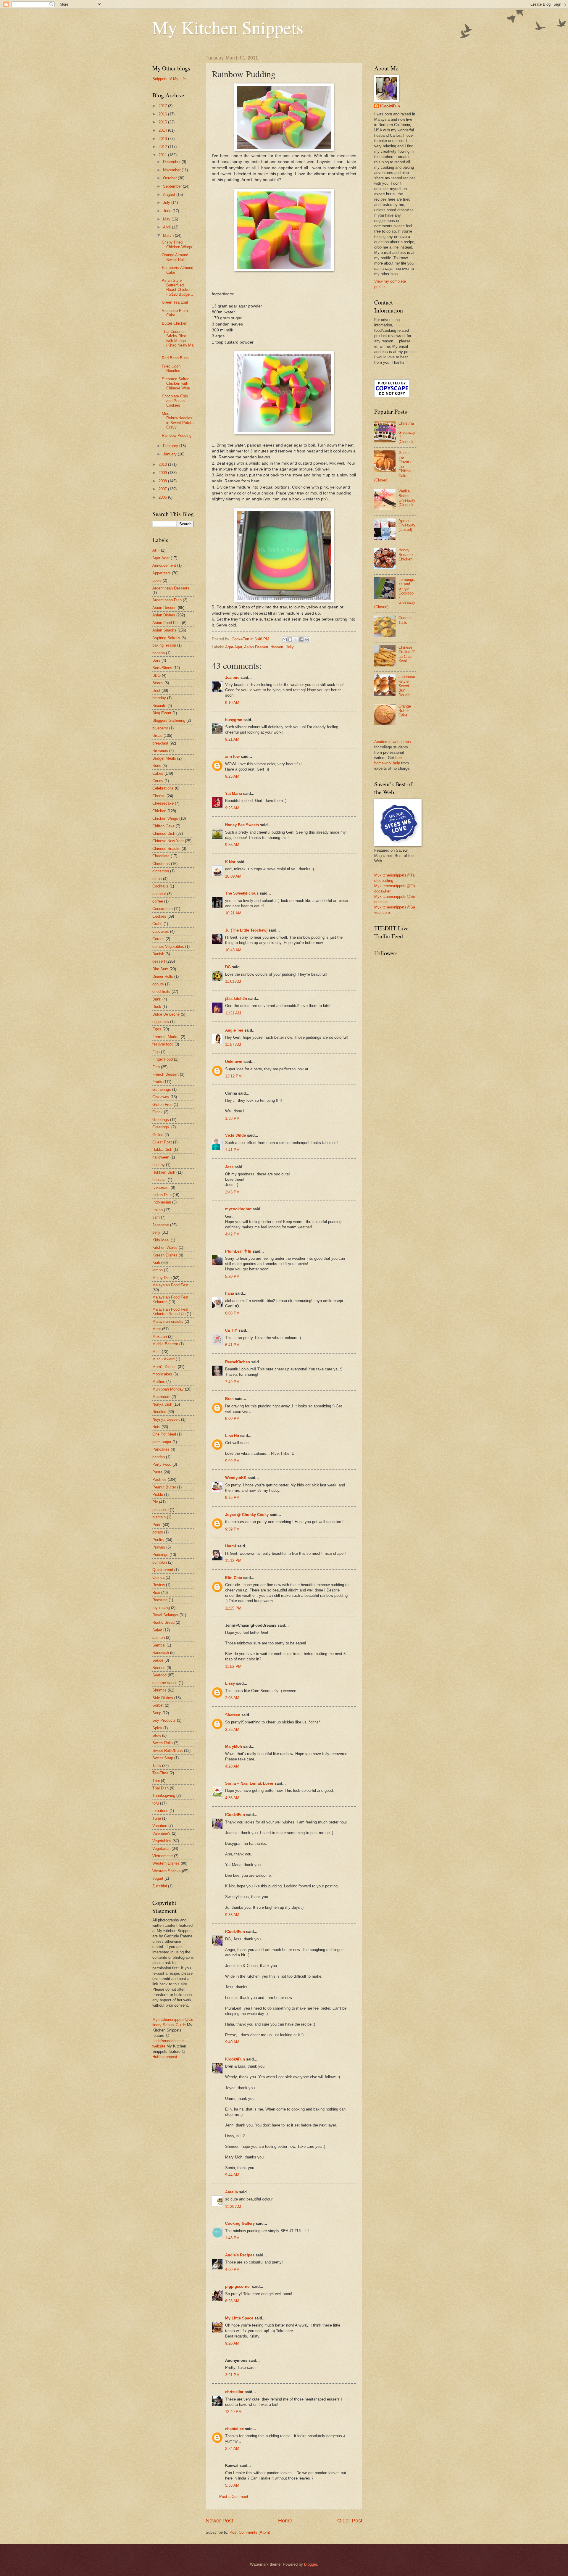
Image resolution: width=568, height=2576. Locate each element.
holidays (159, 1180)
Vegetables (162, 1841)
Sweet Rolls (163, 1743)
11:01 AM (233, 981)
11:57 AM (233, 1044)
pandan (159, 1457)
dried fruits (161, 991)
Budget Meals (164, 758)
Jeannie (232, 678)
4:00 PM (232, 2270)
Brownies (160, 751)
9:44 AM (232, 2175)
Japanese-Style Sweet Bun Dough (407, 686)
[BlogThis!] (290, 639)
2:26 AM (232, 1730)
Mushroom (161, 1397)
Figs (156, 1052)
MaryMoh (234, 1746)
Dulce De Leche (166, 1014)
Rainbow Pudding (177, 435)
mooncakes (162, 1374)
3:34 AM (232, 2449)
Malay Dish (162, 1278)
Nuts (156, 1427)
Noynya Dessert (166, 1419)
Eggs (157, 1029)
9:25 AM (232, 776)
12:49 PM (233, 2412)
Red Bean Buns (175, 358)
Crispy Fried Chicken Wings (177, 244)
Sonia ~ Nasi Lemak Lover (249, 1783)
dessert (277, 647)
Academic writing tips (393, 742)
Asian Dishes (164, 615)
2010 (163, 464)
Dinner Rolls (163, 976)
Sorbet (158, 1705)
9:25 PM (232, 1498)
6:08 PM (232, 1313)
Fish (156, 1067)
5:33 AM (232, 2485)
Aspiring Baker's (166, 638)
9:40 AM (232, 2042)
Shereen (233, 1715)
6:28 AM (232, 2301)
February (171, 446)
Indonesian (162, 1202)
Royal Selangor (165, 1615)
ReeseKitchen (238, 1362)
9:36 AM (232, 1915)
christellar (234, 2392)
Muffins (159, 1382)
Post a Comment (234, 2497)
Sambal (159, 1645)
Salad (157, 1630)
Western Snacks (167, 1871)
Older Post (350, 2521)
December (172, 162)
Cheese (159, 796)
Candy (158, 781)
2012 (163, 147)
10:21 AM (233, 913)
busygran (234, 720)
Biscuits (159, 706)
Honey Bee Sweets (242, 825)
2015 (163, 122)
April (167, 227)
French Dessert (166, 1074)
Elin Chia (234, 1578)
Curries (158, 939)
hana (230, 1293)
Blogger (310, 2564)
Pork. (157, 1525)
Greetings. (161, 1127)
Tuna (157, 1818)
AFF (156, 550)
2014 (163, 130)
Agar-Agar (234, 647)
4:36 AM (232, 1798)
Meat (157, 1329)
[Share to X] (296, 639)
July (167, 203)
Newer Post (219, 2521)
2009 (163, 473)
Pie (155, 1502)
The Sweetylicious (242, 893)
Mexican (160, 1337)
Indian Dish (162, 1195)
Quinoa (158, 1577)
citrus (157, 879)
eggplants (161, 1022)
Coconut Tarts (406, 620)
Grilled (158, 1135)
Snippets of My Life (169, 79)
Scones (159, 1668)
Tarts (157, 1766)
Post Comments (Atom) (250, 2532)
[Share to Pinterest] (307, 639)
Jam (156, 1217)
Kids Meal (161, 1240)
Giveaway (161, 1097)
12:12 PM (233, 1076)
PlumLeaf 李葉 (238, 1251)
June (168, 211)
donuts (158, 984)
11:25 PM (233, 1608)
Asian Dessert (256, 647)
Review (159, 1585)
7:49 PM (232, 1382)
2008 (163, 481)
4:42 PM (232, 1234)
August (170, 195)
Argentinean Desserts (171, 588)
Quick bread (163, 1570)
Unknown (234, 1062)
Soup (157, 1713)
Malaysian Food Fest (170, 1285)
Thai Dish (160, 1788)
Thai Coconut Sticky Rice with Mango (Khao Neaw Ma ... (178, 341)
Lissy (230, 1683)
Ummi (231, 1546)
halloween (161, 1157)
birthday (159, 698)
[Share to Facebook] (301, 639)
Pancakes (161, 1449)
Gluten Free (162, 1105)
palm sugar (162, 1442)
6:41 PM (232, 1345)
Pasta (157, 1472)
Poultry (158, 1540)
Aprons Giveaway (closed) (407, 525)
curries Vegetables (168, 947)
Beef (156, 691)
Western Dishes (166, 1863)
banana (159, 653)
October (170, 178)
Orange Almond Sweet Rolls (175, 257)
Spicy (157, 1728)
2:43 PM (232, 1192)
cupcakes (161, 931)
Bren (229, 1399)
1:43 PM (232, 2238)
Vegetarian (161, 1848)
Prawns (159, 1547)
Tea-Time (160, 1773)
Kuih (156, 1263)
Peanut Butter (164, 1487)
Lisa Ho (232, 1436)
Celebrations (163, 788)
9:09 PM (232, 1461)
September (173, 186)
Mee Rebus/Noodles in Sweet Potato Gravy (178, 420)
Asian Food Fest (167, 623)
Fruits (157, 1082)
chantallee (234, 2429)
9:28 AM (232, 2343)
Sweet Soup (163, 1758)
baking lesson (164, 645)
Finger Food (163, 1059)
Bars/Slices (162, 668)
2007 (163, 489)
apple (157, 580)
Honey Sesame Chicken (406, 555)
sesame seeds (165, 1683)
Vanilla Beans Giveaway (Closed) (407, 498)
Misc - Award (163, 1359)
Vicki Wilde (235, 1135)
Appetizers (162, 573)
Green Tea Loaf (175, 302)
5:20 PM (232, 1276)
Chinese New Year (168, 841)
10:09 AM (233, 876)
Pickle (158, 1495)
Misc (156, 1352)
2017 (163, 106)
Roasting (160, 1600)
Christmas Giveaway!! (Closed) (407, 432)
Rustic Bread (163, 1622)
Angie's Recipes (240, 2255)
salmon (159, 1637)
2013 (163, 139)
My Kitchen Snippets (228, 27)
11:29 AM (233, 2207)
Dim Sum (160, 969)
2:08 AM (232, 1698)
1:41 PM (232, 1150)
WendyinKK (236, 1478)
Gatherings (162, 1089)
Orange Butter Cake (405, 711)
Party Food (162, 1464)
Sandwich (161, 1653)
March (169, 235)
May (167, 219)
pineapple (160, 1510)
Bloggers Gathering (169, 720)
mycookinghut (238, 1209)
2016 (163, 114)
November (172, 170)
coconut (159, 894)
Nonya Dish (162, 1404)
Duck (157, 1007)
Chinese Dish (164, 833)
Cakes (158, 773)
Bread (157, 736)
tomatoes (160, 1811)
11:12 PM (233, 1561)
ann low (232, 757)
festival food (163, 1044)
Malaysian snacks (168, 1321)
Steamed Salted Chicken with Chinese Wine (176, 384)
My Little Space (239, 2318)
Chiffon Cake (163, 826)
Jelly (290, 647)
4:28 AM (232, 1766)
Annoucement (164, 565)
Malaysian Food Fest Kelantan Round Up (170, 1312)
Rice (156, 1593)
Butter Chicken (175, 323)
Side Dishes (163, 1698)
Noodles (159, 1412)
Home (285, 2521)
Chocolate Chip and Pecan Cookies (175, 401)
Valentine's (162, 1833)
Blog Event (162, 713)
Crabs (157, 924)
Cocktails (160, 886)
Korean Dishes (165, 1255)
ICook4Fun (235, 1815)
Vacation (160, 1826)
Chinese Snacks (166, 849)
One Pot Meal (164, 1434)
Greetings (161, 1120)
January (170, 454)
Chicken (159, 811)
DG (228, 967)
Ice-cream (161, 1187)
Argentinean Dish (167, 600)
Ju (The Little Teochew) (246, 930)
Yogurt (158, 1878)
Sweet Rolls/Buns (168, 1751)
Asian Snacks (164, 630)
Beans (158, 683)
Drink (157, 999)
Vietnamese (163, 1856)
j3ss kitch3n (236, 999)
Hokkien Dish (164, 1172)
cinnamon (161, 871)
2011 (163, 155)
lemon (158, 1270)
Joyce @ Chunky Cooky (247, 1515)
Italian (158, 1210)
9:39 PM (232, 1529)
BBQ (156, 675)
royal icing (161, 1608)
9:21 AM (232, 739)
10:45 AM (233, 950)
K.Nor (230, 862)
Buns (157, 766)
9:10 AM (232, 703)
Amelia (231, 2192)
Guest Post (162, 1142)
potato (158, 1532)
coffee (158, 901)
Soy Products (164, 1720)
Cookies (159, 916)
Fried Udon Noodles (171, 368)
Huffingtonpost (165, 2057)
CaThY (231, 1330)
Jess (229, 1167)
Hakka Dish (162, 1150)
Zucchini (160, 1886)
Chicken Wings (165, 818)
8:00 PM (232, 1419)
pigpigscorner (238, 2286)
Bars (156, 660)
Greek (158, 1112)
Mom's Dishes (164, 1367)
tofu (156, 1803)
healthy (159, 1165)
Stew (157, 1735)
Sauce (158, 1660)
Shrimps (159, 1690)
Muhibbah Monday (168, 1389)
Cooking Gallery (240, 2223)
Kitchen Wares (165, 1247)
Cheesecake (163, 803)
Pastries (159, 1479)
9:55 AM (232, 845)
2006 (163, 497)
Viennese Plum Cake (175, 313)
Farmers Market (166, 1037)
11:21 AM (233, 1013)
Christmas (161, 864)
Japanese (161, 1225)
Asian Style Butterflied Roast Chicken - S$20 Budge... (177, 287)
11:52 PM (233, 1666)
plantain (159, 1517)
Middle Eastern (165, 1344)
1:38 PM (232, 1118)
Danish (158, 954)
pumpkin (160, 1562)
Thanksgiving (164, 1796)
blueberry (160, 728)
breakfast (160, 743)
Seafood (159, 1675)
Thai (156, 1781)
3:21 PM (232, 2375)
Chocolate (161, 856)
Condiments (163, 909)
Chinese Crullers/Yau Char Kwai (407, 654)
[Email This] (285, 639)
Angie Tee (234, 1030)
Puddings (160, 1555)
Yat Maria (234, 794)
